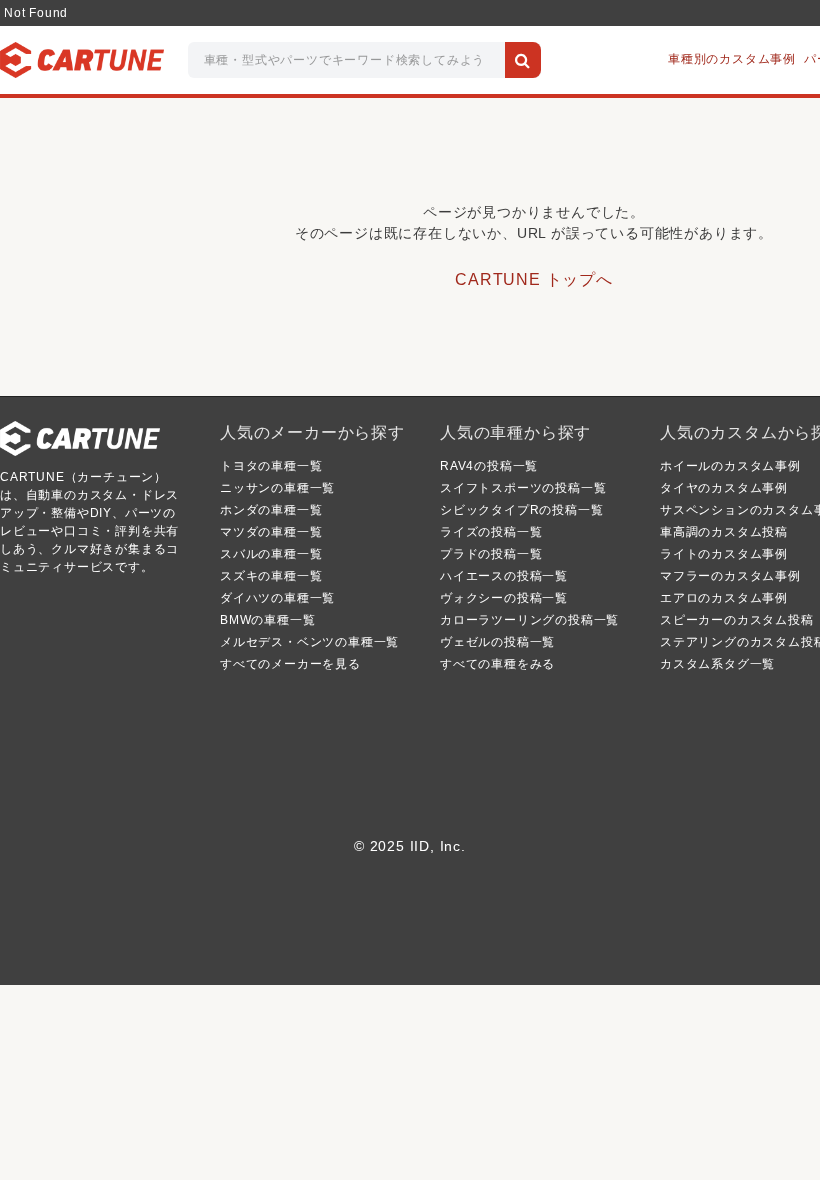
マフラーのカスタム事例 (730, 576)
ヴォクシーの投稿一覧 (504, 598)
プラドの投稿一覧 (491, 554)
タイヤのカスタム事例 (724, 488)
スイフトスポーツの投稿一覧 (523, 488)
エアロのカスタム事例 (724, 598)
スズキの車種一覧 (271, 576)
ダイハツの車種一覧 (277, 598)
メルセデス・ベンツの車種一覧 (309, 642)
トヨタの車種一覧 (271, 466)
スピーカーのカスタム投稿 (737, 620)
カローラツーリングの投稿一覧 (529, 620)
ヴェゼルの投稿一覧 (497, 642)
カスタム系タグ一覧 (717, 664)
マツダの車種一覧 (271, 532)
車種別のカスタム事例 (732, 59)
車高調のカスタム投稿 (724, 532)
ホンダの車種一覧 (271, 510)
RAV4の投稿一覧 (489, 466)
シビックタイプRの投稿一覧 (521, 510)
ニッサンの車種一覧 (277, 488)
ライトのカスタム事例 (724, 554)
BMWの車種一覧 (267, 620)
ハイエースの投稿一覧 (504, 576)
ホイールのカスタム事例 (730, 466)
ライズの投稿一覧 (491, 532)
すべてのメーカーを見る (290, 664)
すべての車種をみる (497, 664)
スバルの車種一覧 (271, 554)
